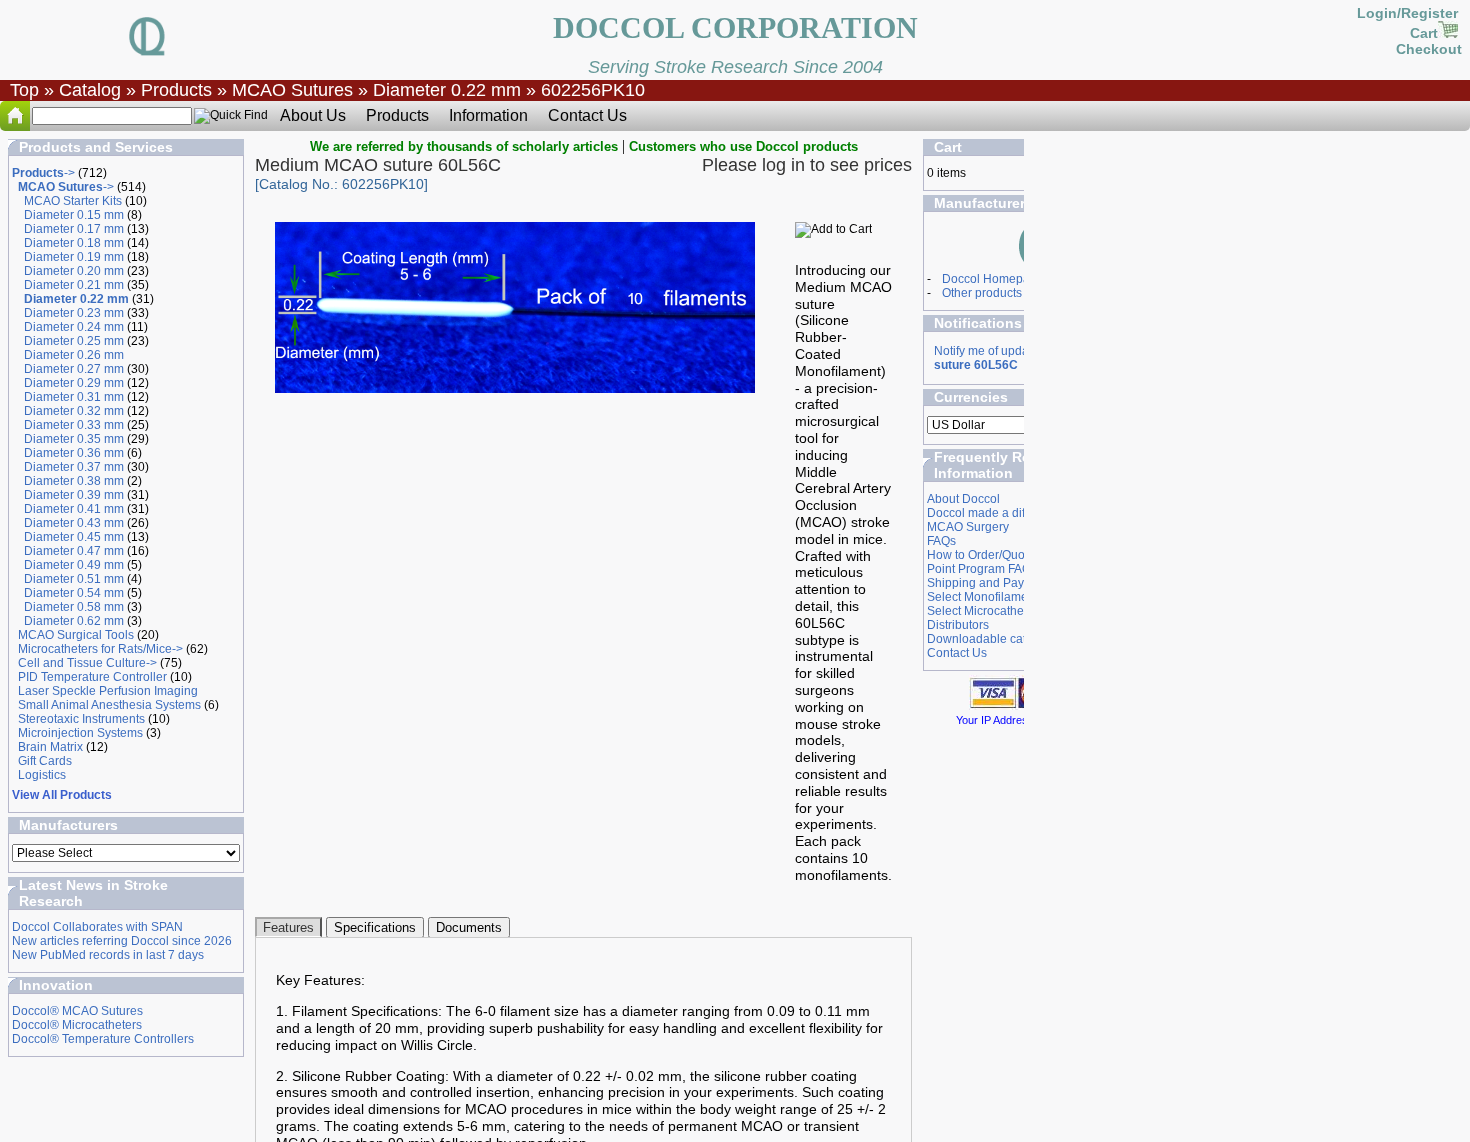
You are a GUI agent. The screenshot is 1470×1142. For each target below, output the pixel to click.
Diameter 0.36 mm (74, 453)
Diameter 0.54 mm (74, 593)
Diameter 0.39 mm (74, 495)
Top (24, 90)
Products (176, 90)
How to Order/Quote (981, 555)
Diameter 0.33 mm (74, 425)
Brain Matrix (50, 747)
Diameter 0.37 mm (74, 467)
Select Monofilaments (985, 597)
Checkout (1429, 49)
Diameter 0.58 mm (74, 607)
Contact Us (587, 115)
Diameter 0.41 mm (74, 509)
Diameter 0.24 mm (74, 327)
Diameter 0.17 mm (74, 229)
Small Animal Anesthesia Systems (109, 705)
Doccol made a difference (996, 513)
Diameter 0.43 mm (74, 523)
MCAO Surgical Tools (76, 635)
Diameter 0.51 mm (74, 579)
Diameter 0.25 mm (74, 341)
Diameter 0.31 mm (74, 397)
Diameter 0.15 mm (74, 215)
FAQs (941, 541)
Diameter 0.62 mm (74, 621)
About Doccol (963, 499)
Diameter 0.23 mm (74, 313)
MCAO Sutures (292, 90)
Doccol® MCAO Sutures (77, 1011)
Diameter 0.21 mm (74, 285)
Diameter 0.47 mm (74, 551)
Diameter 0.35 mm (74, 439)
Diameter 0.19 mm (74, 257)
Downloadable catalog (988, 639)
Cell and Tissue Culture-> (87, 663)
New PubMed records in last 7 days (108, 955)
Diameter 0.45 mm (74, 537)
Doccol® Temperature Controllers (103, 1039)
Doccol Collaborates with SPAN (97, 927)
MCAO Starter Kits (73, 201)
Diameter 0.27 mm (74, 369)
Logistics (42, 775)
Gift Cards (45, 761)
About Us (313, 115)
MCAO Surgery (968, 527)
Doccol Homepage (993, 279)
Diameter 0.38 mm (74, 481)
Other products (982, 293)
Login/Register (1409, 13)
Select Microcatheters (985, 611)
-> (43, 173)
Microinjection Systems (80, 733)
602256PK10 (593, 90)
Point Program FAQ (979, 569)
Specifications (375, 927)
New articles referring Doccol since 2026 (122, 941)
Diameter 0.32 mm (74, 411)
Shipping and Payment (989, 583)
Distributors (958, 625)
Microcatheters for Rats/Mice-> (100, 649)
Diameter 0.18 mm (74, 243)
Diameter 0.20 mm (74, 271)
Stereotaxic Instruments (81, 719)
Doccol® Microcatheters (77, 1025)
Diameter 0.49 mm (74, 565)
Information (488, 115)
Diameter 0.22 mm (447, 90)
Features (288, 927)
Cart (1424, 33)
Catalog (90, 90)
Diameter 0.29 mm (74, 383)
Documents (469, 927)
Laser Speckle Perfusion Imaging (108, 691)
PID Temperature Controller (92, 677)
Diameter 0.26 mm (74, 355)
